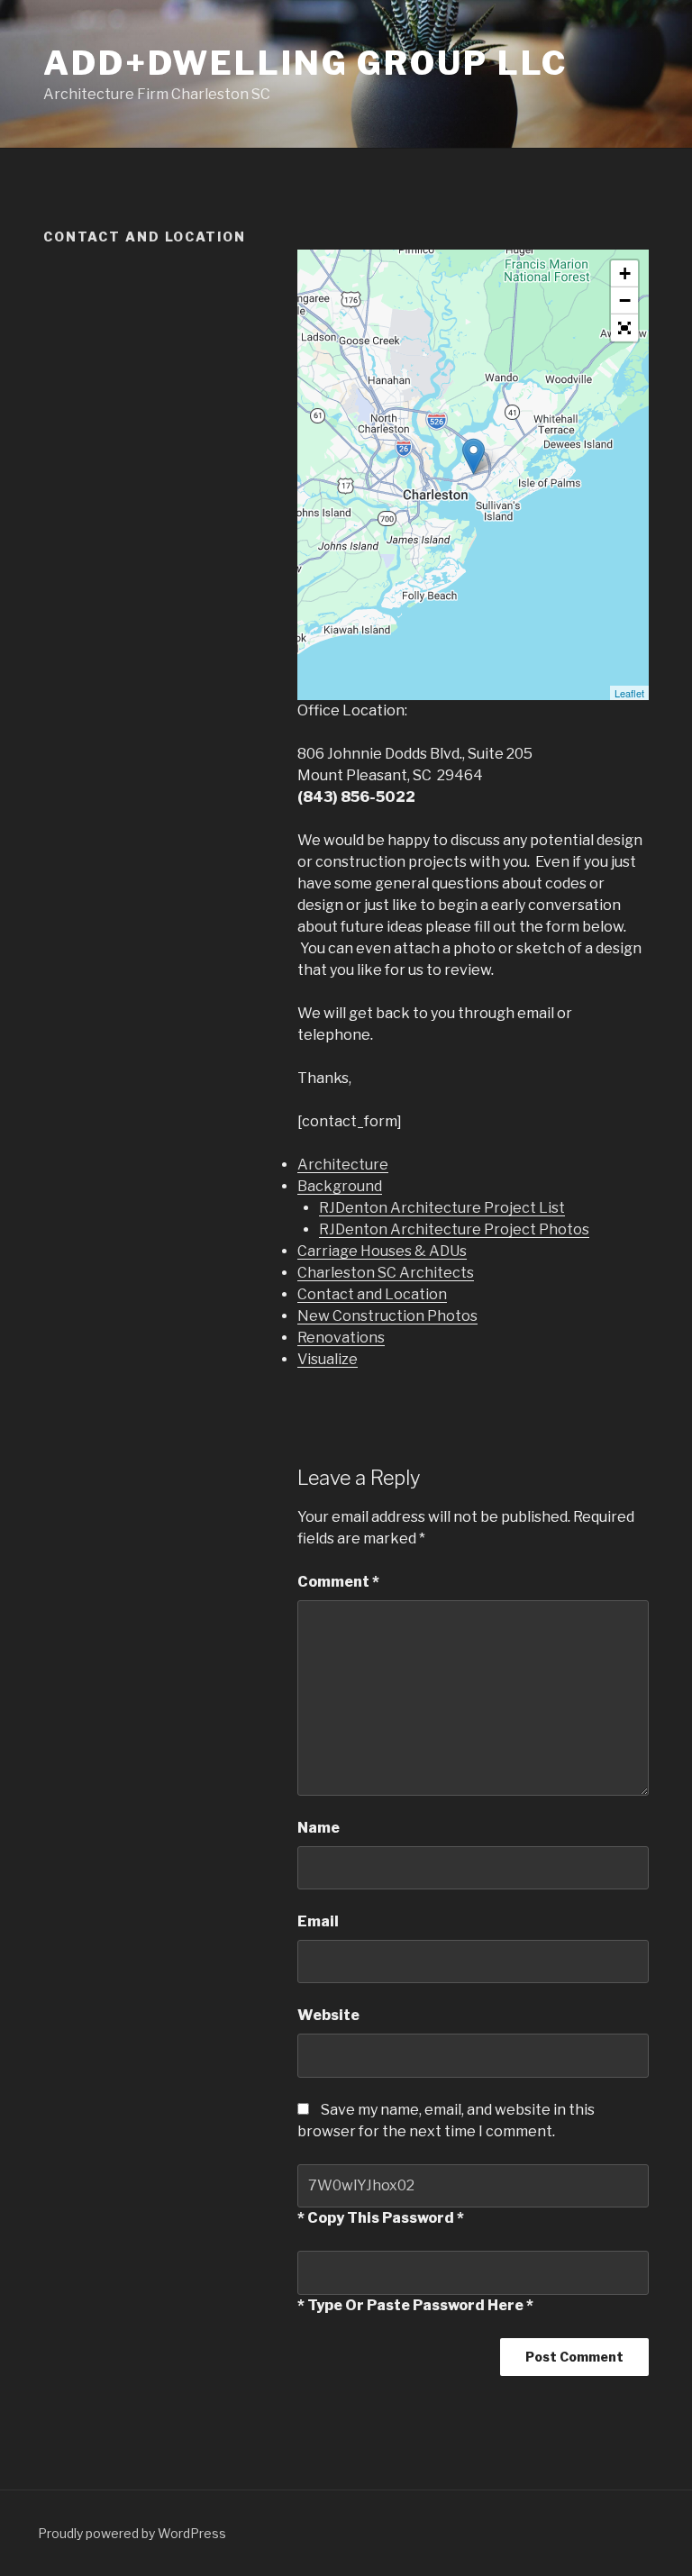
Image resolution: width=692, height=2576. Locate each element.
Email (318, 1921)
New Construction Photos (387, 1316)
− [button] (625, 300)
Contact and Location (372, 1294)
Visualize (328, 1359)
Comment (338, 1582)
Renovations (341, 1338)
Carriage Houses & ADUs (382, 1251)
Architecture (343, 1165)
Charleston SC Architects (386, 1273)
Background (340, 1186)
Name (319, 1828)
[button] (624, 328)
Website (328, 2015)
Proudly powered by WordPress (132, 2533)
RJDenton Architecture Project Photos (454, 1229)
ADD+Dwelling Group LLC (305, 63)
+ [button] (625, 273)
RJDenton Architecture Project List (442, 1208)
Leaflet (629, 693)
